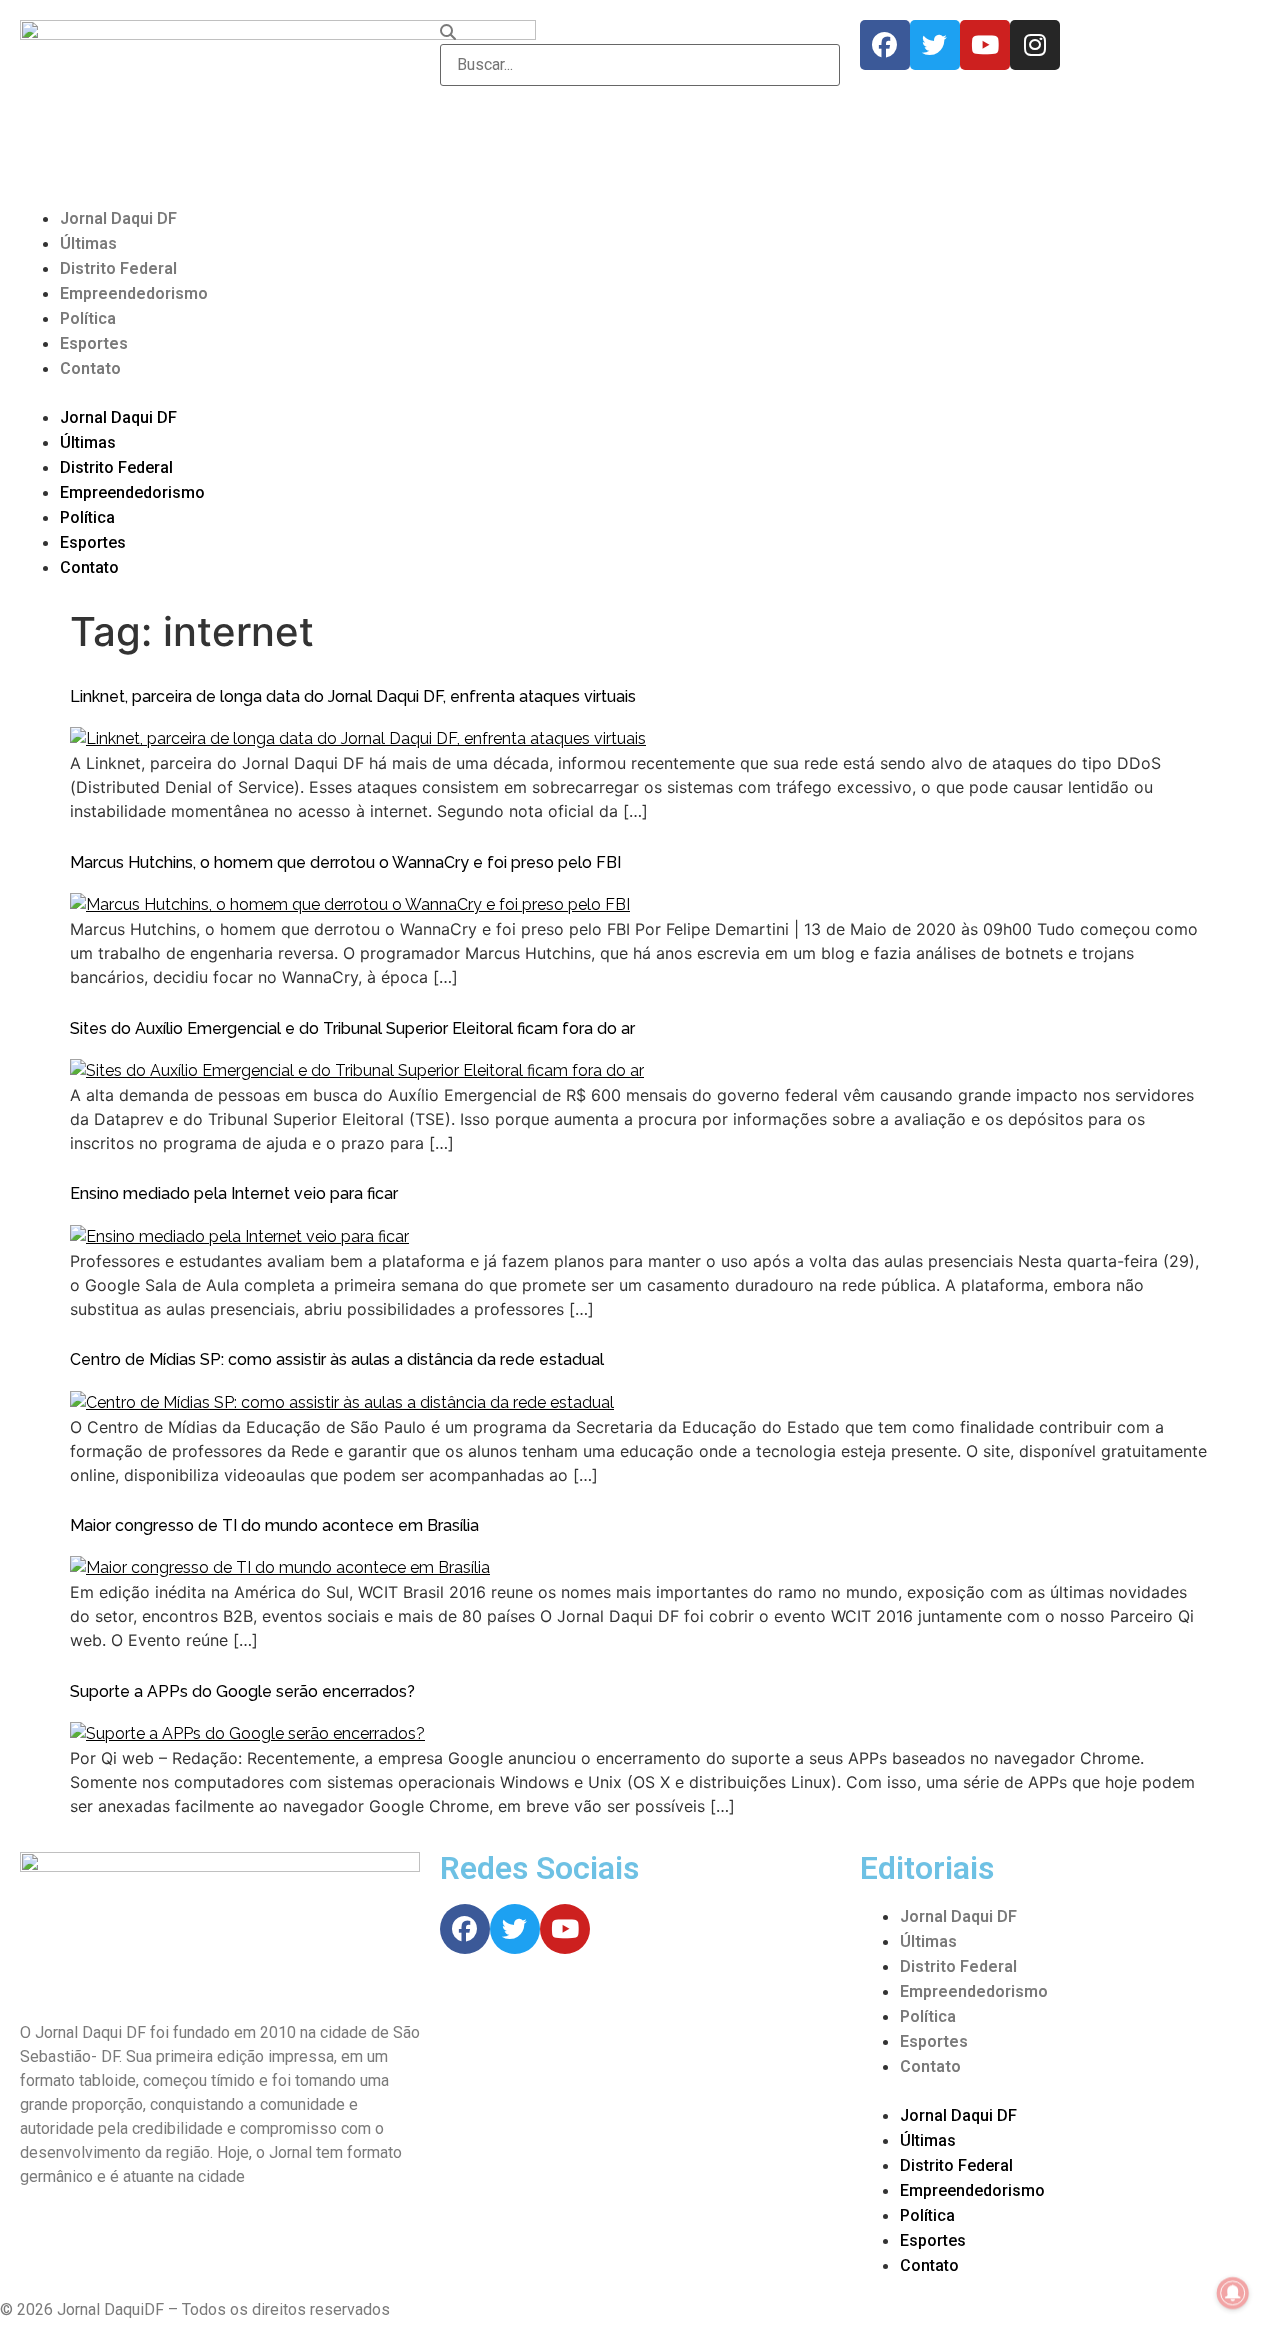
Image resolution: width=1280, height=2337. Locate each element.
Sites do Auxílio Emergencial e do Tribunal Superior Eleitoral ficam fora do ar (352, 1028)
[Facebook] (885, 45)
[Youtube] (985, 45)
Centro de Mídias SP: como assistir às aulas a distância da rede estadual (337, 1359)
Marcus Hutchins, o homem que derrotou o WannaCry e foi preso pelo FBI (345, 862)
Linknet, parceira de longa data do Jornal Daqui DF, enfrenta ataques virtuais (353, 696)
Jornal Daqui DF (118, 218)
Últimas (88, 243)
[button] (640, 393)
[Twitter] (935, 45)
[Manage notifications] (1233, 2293)
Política (88, 318)
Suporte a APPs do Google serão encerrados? (242, 1691)
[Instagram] (1035, 45)
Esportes (94, 343)
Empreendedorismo (134, 293)
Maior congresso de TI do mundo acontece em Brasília (274, 1525)
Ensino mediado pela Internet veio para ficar (234, 1193)
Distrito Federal (118, 268)
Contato (90, 368)
